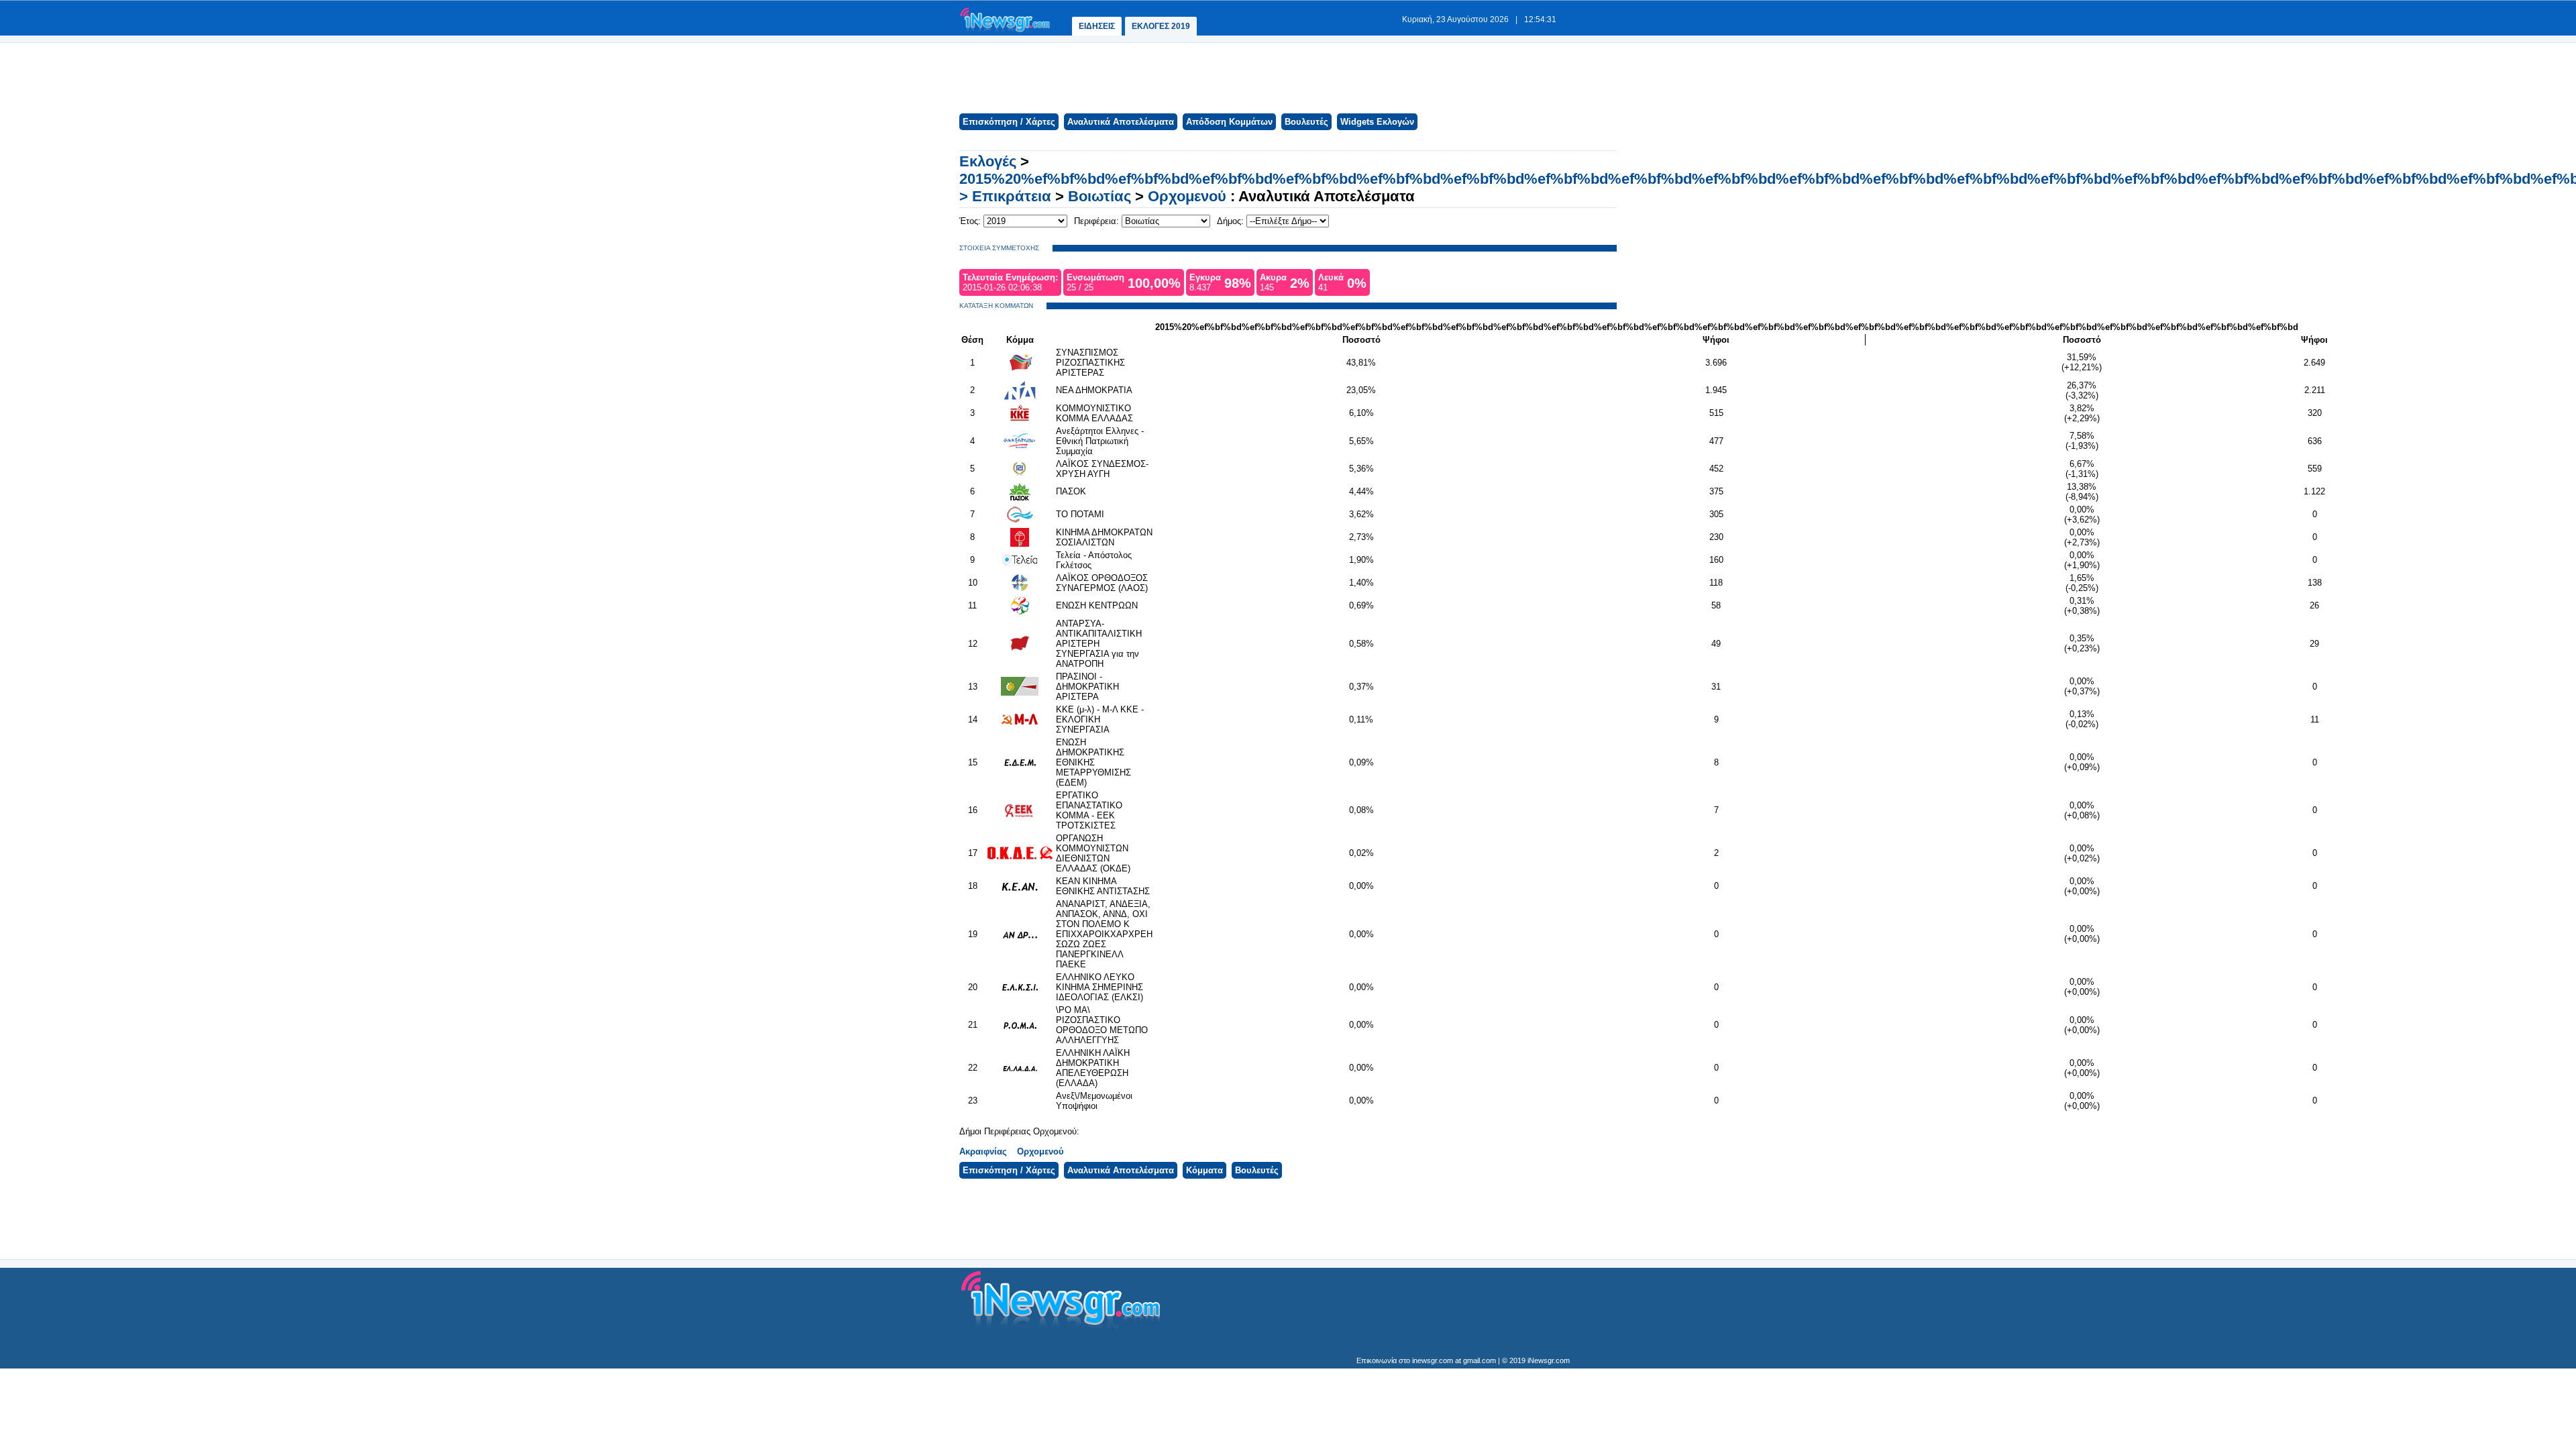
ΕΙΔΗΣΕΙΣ (1097, 26)
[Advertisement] (1287, 76)
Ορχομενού (1187, 196)
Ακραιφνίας (983, 1151)
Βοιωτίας (1099, 196)
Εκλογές (988, 161)
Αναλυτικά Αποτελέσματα (1121, 122)
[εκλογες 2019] (1005, 31)
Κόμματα (1204, 1170)
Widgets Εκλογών (1377, 122)
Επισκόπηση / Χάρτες (1009, 122)
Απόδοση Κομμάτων (1229, 122)
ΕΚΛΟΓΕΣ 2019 (1161, 26)
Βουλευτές (1306, 122)
